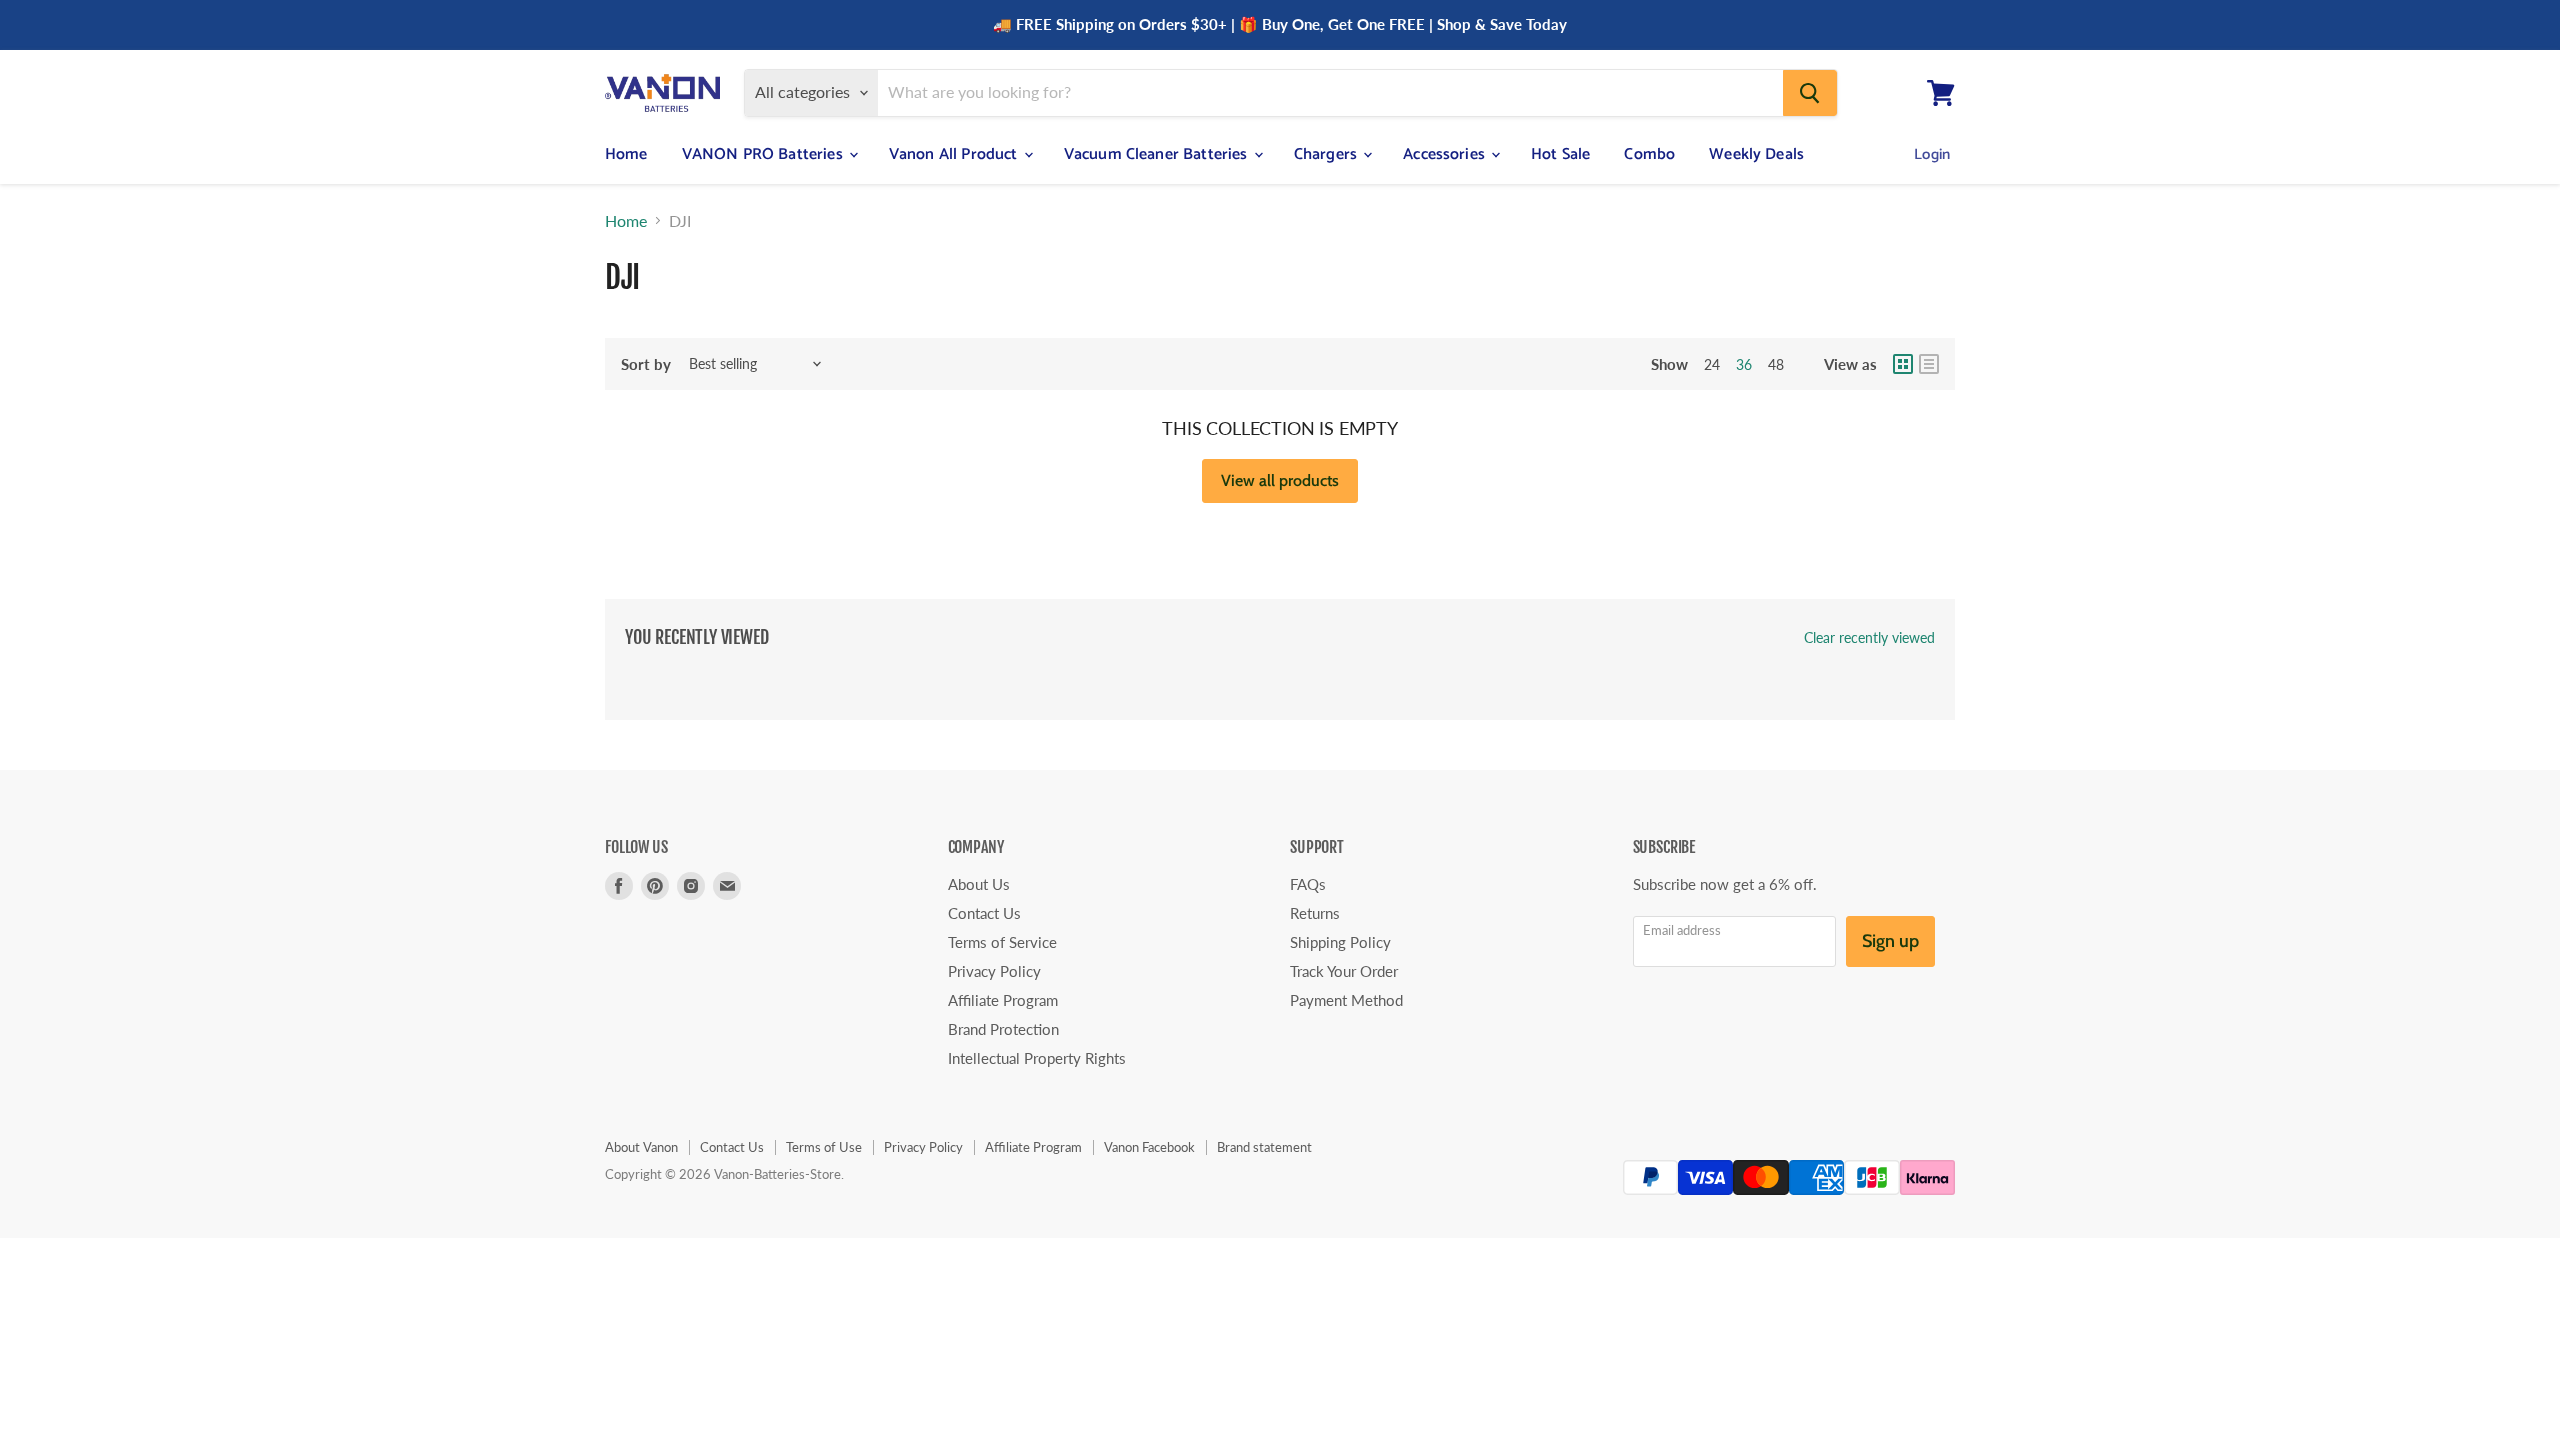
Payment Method (1346, 1000)
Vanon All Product (955, 154)
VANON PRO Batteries (764, 154)
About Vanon (641, 1147)
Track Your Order (1344, 971)
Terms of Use (824, 1147)
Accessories (1446, 154)
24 (1712, 364)
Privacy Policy (994, 971)
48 (1776, 364)
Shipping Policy (1340, 942)
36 (1744, 364)
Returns (1315, 913)
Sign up (1890, 941)
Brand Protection (1003, 1029)
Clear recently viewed (1869, 638)
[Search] (1810, 93)
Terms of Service (1002, 942)
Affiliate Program (1003, 1000)
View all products (1280, 480)
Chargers (1327, 154)
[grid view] (1903, 364)
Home (626, 154)
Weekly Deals (1756, 154)
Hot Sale (1560, 154)
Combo (1649, 154)
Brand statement (1264, 1147)
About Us (979, 884)
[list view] (1929, 364)
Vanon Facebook (1149, 1147)
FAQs (1308, 884)
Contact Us (984, 913)
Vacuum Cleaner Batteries (1158, 154)
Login (1932, 154)
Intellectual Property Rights (1037, 1058)
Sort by (646, 364)
